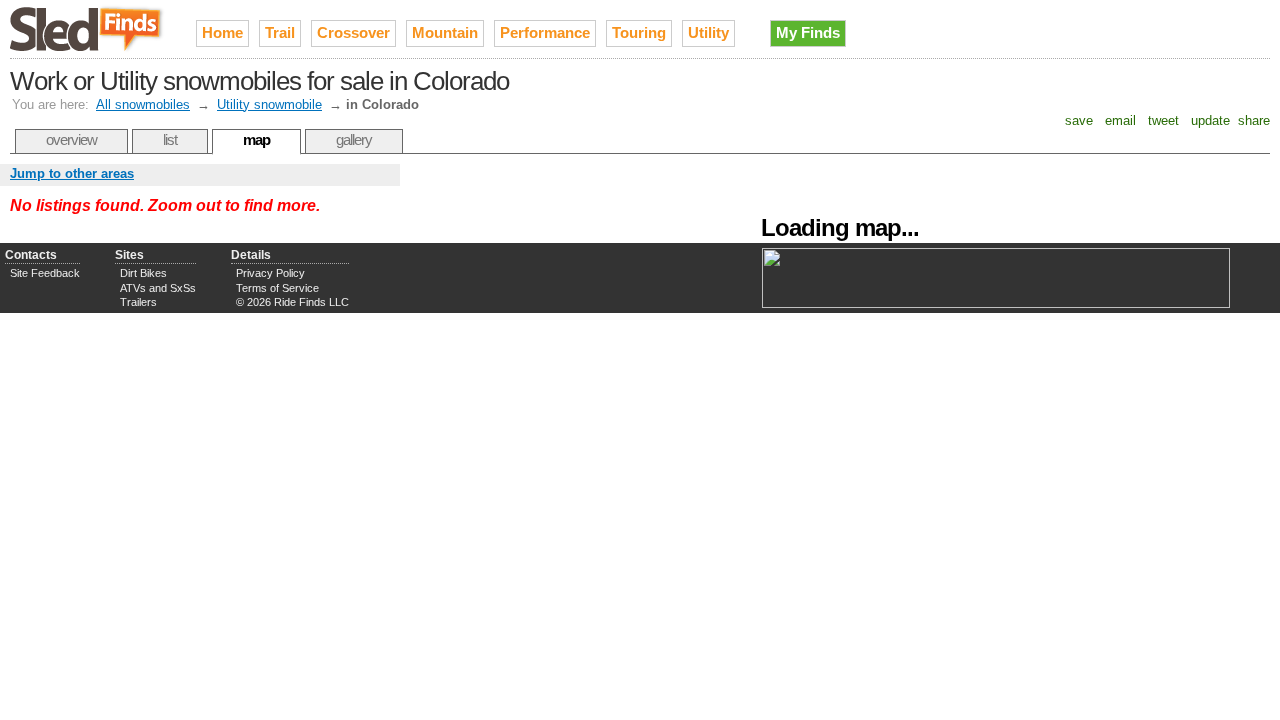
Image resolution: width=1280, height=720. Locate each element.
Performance (545, 32)
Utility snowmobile (269, 104)
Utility (708, 32)
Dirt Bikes (143, 273)
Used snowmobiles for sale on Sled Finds (88, 29)
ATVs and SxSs (158, 288)
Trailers (138, 302)
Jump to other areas (72, 173)
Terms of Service (277, 288)
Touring (639, 32)
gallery (354, 139)
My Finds (808, 32)
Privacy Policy (270, 273)
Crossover (353, 32)
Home (222, 32)
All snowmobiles (143, 104)
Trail (280, 32)
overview (71, 139)
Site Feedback (45, 273)
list (170, 139)
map (256, 139)
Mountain (445, 32)
